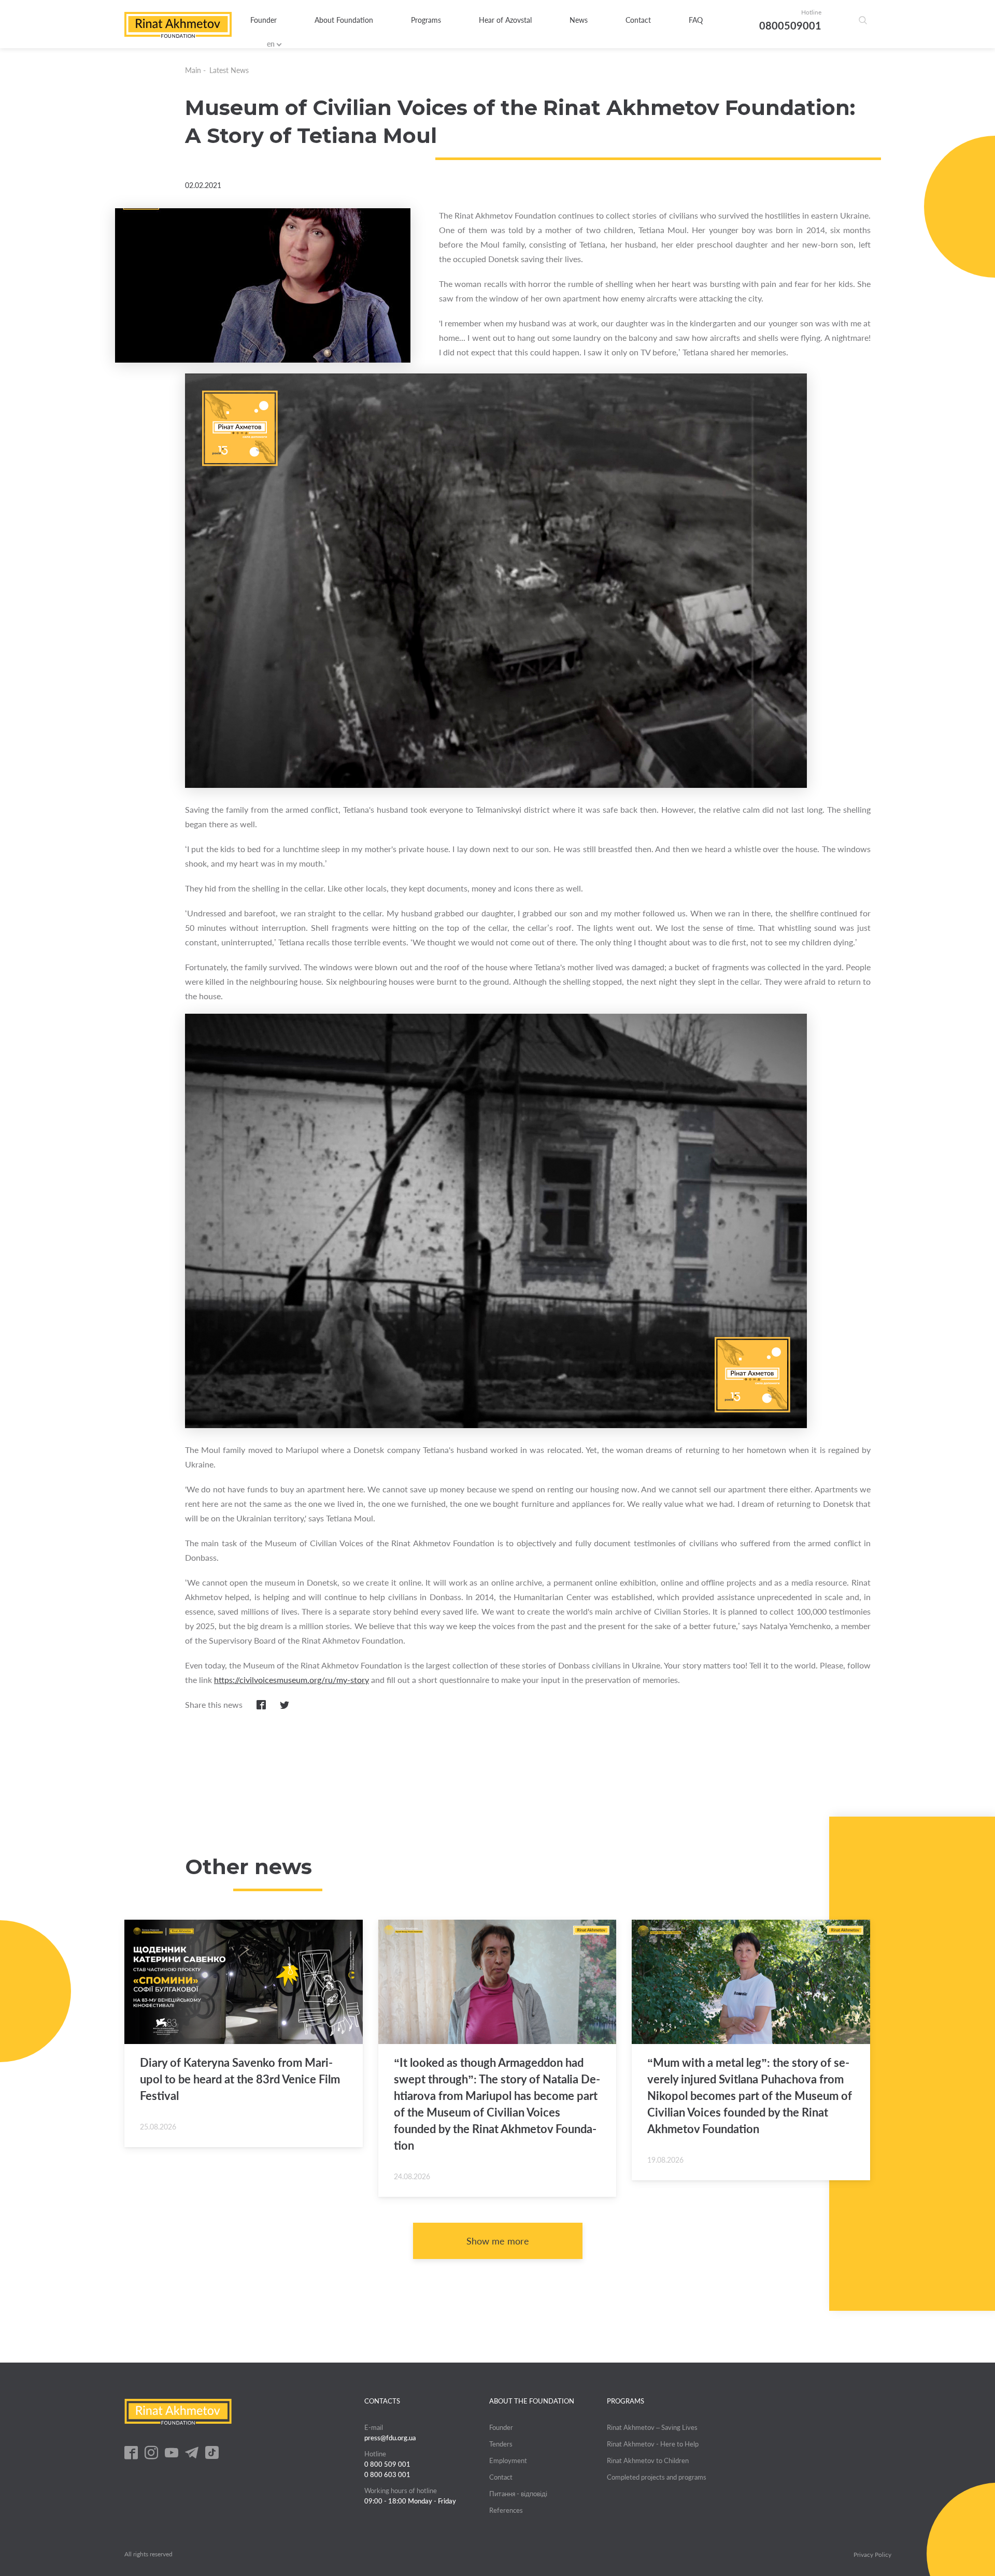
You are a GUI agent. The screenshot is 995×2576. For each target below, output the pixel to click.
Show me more (498, 2241)
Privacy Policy (872, 2555)
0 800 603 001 (387, 2474)
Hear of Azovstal (505, 20)
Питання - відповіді (518, 2494)
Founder (264, 20)
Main (193, 70)
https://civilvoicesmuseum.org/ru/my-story (292, 1680)
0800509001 (790, 25)
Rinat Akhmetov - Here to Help (653, 2444)
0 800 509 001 (387, 2464)
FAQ (696, 20)
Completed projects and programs (657, 2477)
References (506, 2510)
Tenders (501, 2444)
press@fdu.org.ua (390, 2438)
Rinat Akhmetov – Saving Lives (652, 2427)
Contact (638, 20)
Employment (508, 2460)
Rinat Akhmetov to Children (648, 2460)
